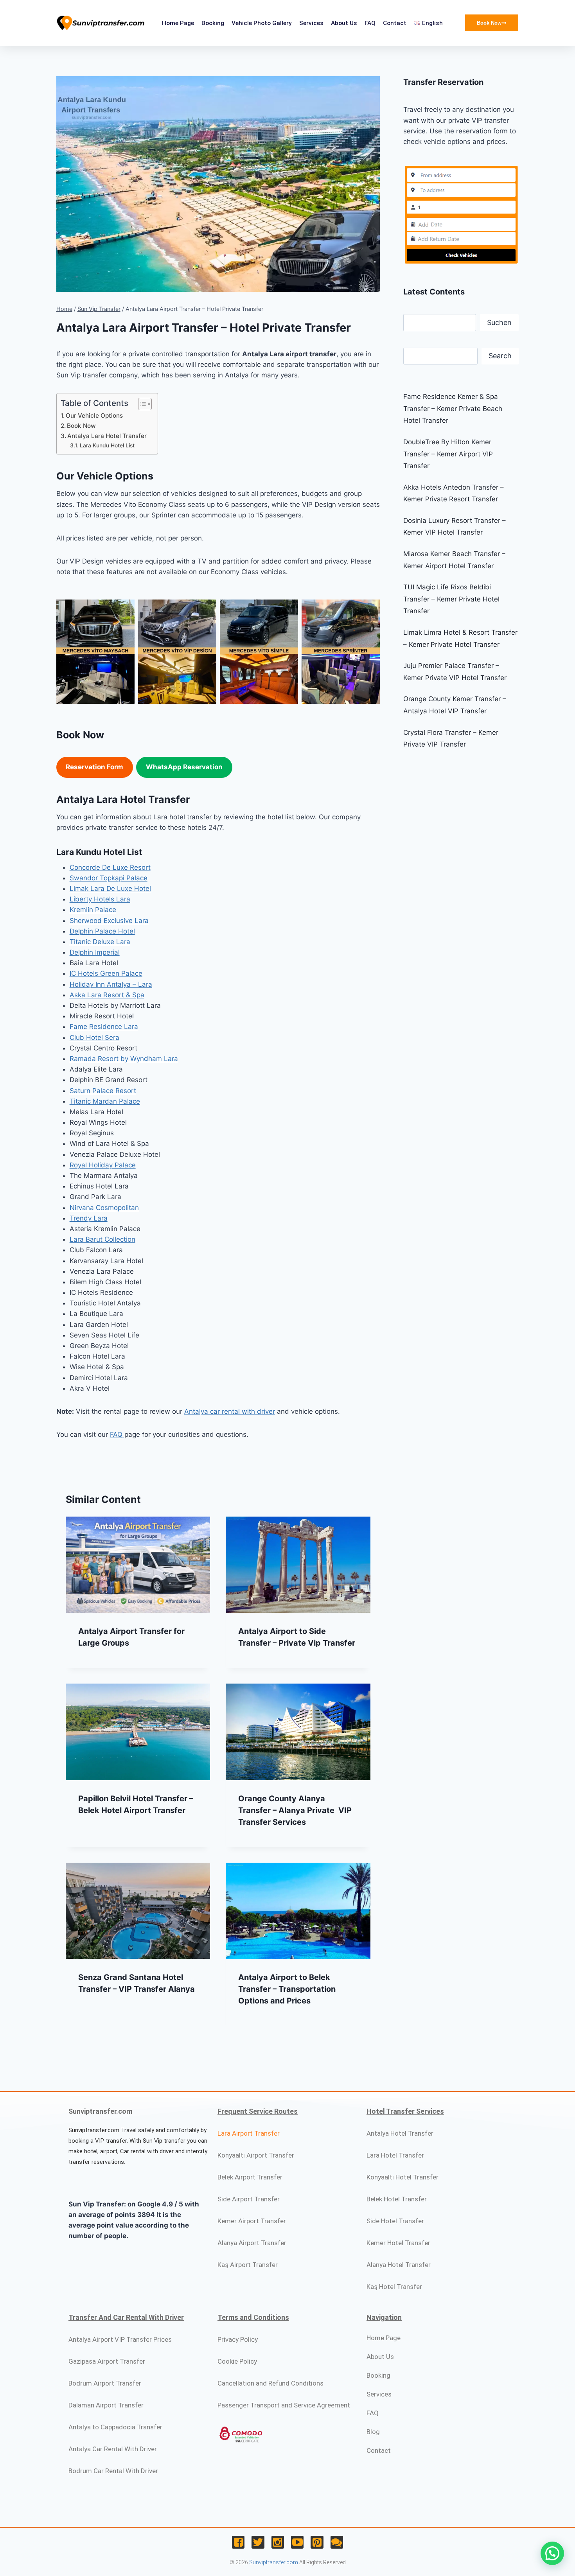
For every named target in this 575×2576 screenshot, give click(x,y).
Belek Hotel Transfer (397, 2199)
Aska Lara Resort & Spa (107, 995)
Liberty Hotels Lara (100, 899)
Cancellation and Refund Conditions (270, 2383)
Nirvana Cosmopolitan (104, 1208)
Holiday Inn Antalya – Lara (111, 984)
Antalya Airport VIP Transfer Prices (120, 2339)
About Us (344, 23)
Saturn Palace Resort (103, 1091)
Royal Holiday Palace (103, 1165)
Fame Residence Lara (104, 1027)
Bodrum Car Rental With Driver (113, 2471)
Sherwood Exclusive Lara (109, 921)
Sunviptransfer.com (274, 2562)
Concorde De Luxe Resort (110, 867)
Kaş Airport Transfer (248, 2265)
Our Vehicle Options (94, 416)
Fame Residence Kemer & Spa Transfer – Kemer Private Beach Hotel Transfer (453, 408)
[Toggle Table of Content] (141, 404)
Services (311, 23)
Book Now (81, 426)
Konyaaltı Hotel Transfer (402, 2177)
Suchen (499, 322)
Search (500, 356)
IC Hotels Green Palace (106, 973)
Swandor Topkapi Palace (109, 878)
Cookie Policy (237, 2361)
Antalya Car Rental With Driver (113, 2449)
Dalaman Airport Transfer (106, 2405)
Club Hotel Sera (94, 1038)
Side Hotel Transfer (395, 2221)
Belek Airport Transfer (250, 2177)
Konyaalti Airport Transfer (256, 2155)
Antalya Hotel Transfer (400, 2133)
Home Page (178, 23)
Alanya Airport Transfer (252, 2243)
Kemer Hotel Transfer (398, 2243)
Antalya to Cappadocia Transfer (115, 2427)
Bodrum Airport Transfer (105, 2383)
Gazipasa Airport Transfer (107, 2361)
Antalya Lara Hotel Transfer (107, 436)
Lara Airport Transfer (249, 2133)
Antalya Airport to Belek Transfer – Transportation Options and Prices (287, 1989)
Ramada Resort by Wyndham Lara (124, 1059)
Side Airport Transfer (249, 2199)
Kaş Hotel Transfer (394, 2287)
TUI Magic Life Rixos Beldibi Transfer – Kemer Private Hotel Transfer (451, 599)
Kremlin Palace (93, 910)
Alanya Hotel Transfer (399, 2265)
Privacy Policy (238, 2339)
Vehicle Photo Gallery (262, 23)
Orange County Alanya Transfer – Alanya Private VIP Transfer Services (295, 1810)
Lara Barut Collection (102, 1239)
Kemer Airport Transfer (252, 2221)
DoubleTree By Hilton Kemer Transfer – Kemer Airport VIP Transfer (448, 454)
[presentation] (138, 1565)
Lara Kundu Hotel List (107, 445)
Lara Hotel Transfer (395, 2155)
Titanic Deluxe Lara (100, 942)
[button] (552, 2553)
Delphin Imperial (95, 952)
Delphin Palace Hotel (102, 931)
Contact (395, 23)
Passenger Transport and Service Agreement (284, 2405)
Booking (213, 23)
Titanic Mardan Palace (105, 1101)
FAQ (370, 23)
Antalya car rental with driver (230, 1411)
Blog (373, 2432)
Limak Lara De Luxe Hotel (110, 889)
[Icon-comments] (337, 2542)
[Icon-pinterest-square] (317, 2542)
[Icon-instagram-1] (278, 2542)
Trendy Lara (89, 1218)
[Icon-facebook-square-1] (238, 2542)
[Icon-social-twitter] (258, 2542)
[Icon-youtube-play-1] (297, 2542)
